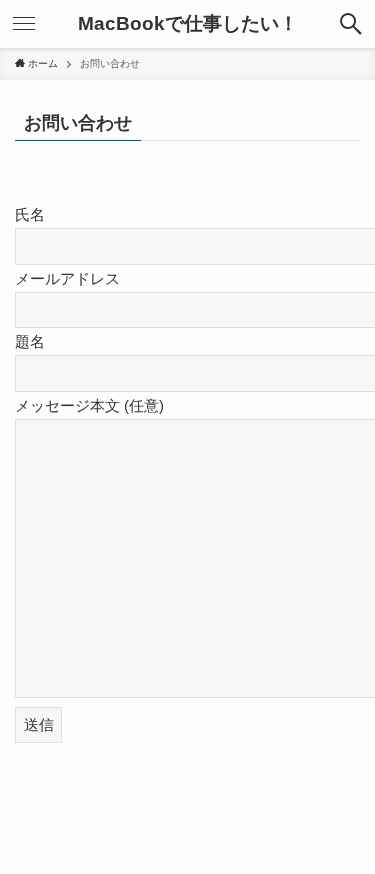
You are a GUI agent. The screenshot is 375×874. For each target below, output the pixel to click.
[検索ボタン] (351, 24)
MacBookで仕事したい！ (188, 24)
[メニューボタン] (24, 24)
